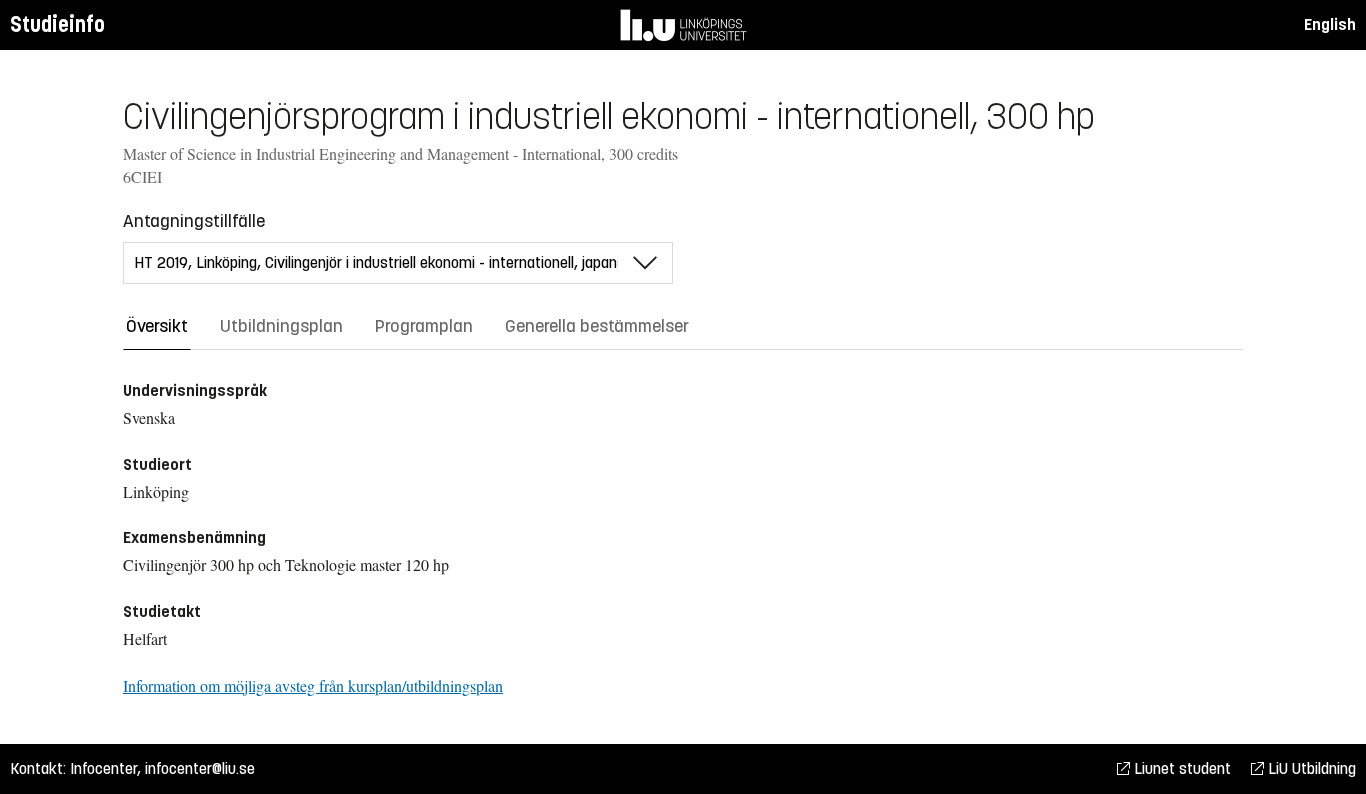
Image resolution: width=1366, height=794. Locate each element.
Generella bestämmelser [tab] (597, 326)
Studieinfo (57, 24)
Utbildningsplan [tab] (281, 326)
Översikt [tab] (157, 326)
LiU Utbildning (1310, 768)
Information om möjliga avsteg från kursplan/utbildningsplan (313, 685)
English (1330, 24)
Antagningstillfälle (194, 221)
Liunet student (1180, 768)
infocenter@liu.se (200, 768)
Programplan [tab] (424, 326)
